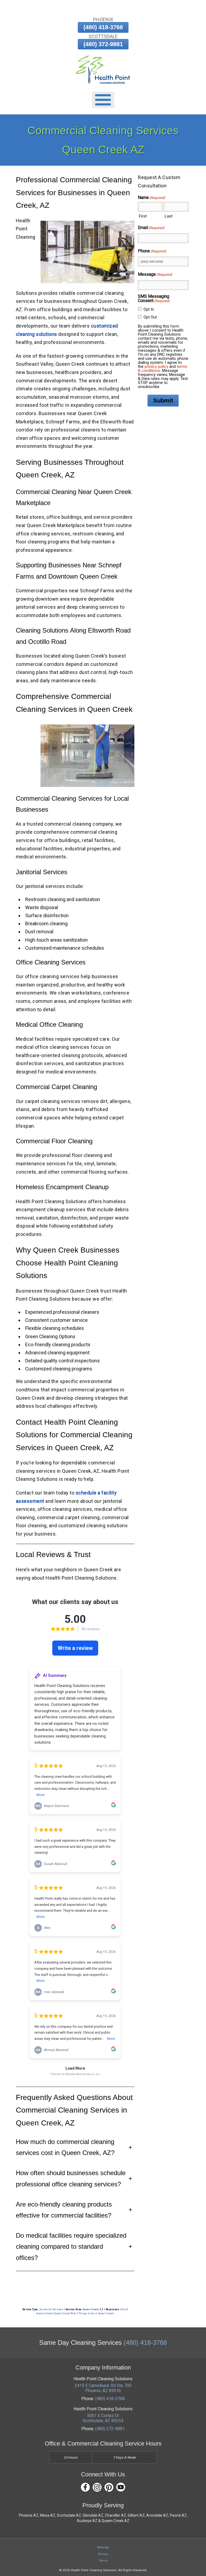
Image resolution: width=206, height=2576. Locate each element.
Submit (163, 400)
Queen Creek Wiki (65, 2313)
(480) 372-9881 (103, 44)
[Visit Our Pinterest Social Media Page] (109, 2487)
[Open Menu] (103, 100)
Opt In (149, 309)
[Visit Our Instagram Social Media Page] (97, 2487)
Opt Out (150, 317)
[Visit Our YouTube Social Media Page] (121, 2487)
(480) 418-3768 (103, 27)
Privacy (103, 2554)
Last (169, 216)
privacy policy (156, 367)
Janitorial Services (51, 2309)
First (143, 216)
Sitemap (103, 2547)
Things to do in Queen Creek (96, 2313)
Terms (103, 2560)
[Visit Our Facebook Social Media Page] (85, 2487)
